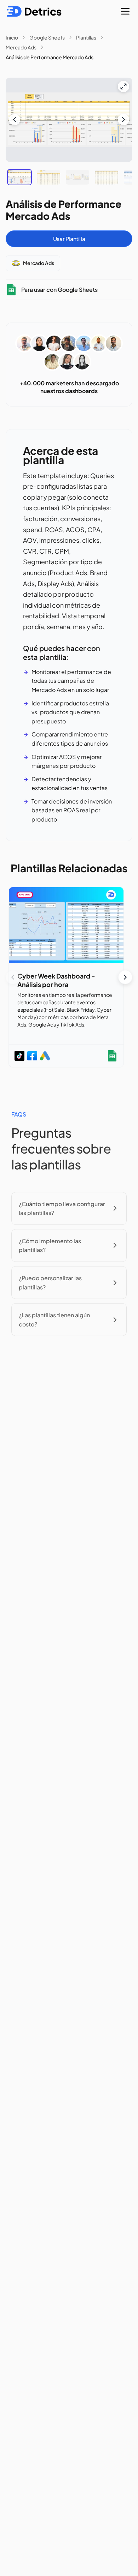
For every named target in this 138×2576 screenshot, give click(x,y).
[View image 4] (107, 177)
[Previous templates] (13, 977)
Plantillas (86, 37)
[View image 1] (19, 177)
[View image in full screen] (123, 86)
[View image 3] (77, 177)
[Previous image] (15, 120)
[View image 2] (48, 177)
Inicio (12, 37)
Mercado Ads (21, 47)
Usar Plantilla (69, 239)
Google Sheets (47, 37)
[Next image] (123, 120)
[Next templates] (125, 977)
